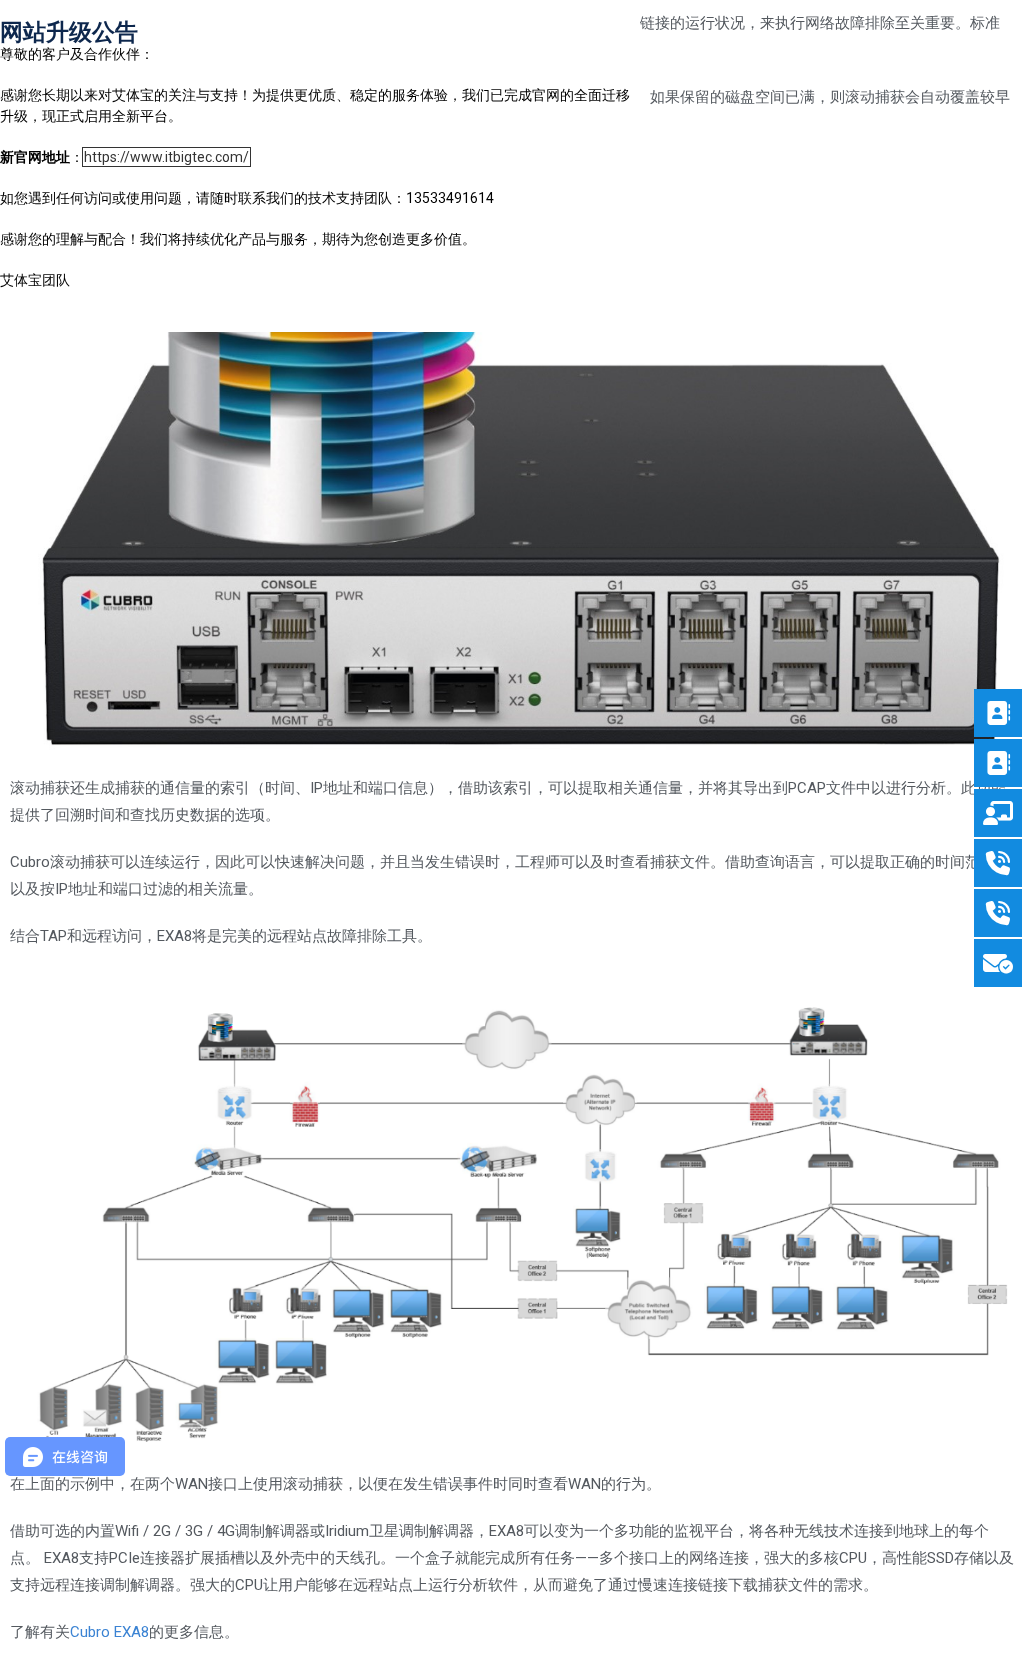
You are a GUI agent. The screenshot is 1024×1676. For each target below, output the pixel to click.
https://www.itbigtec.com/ (166, 157)
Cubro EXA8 (109, 1632)
